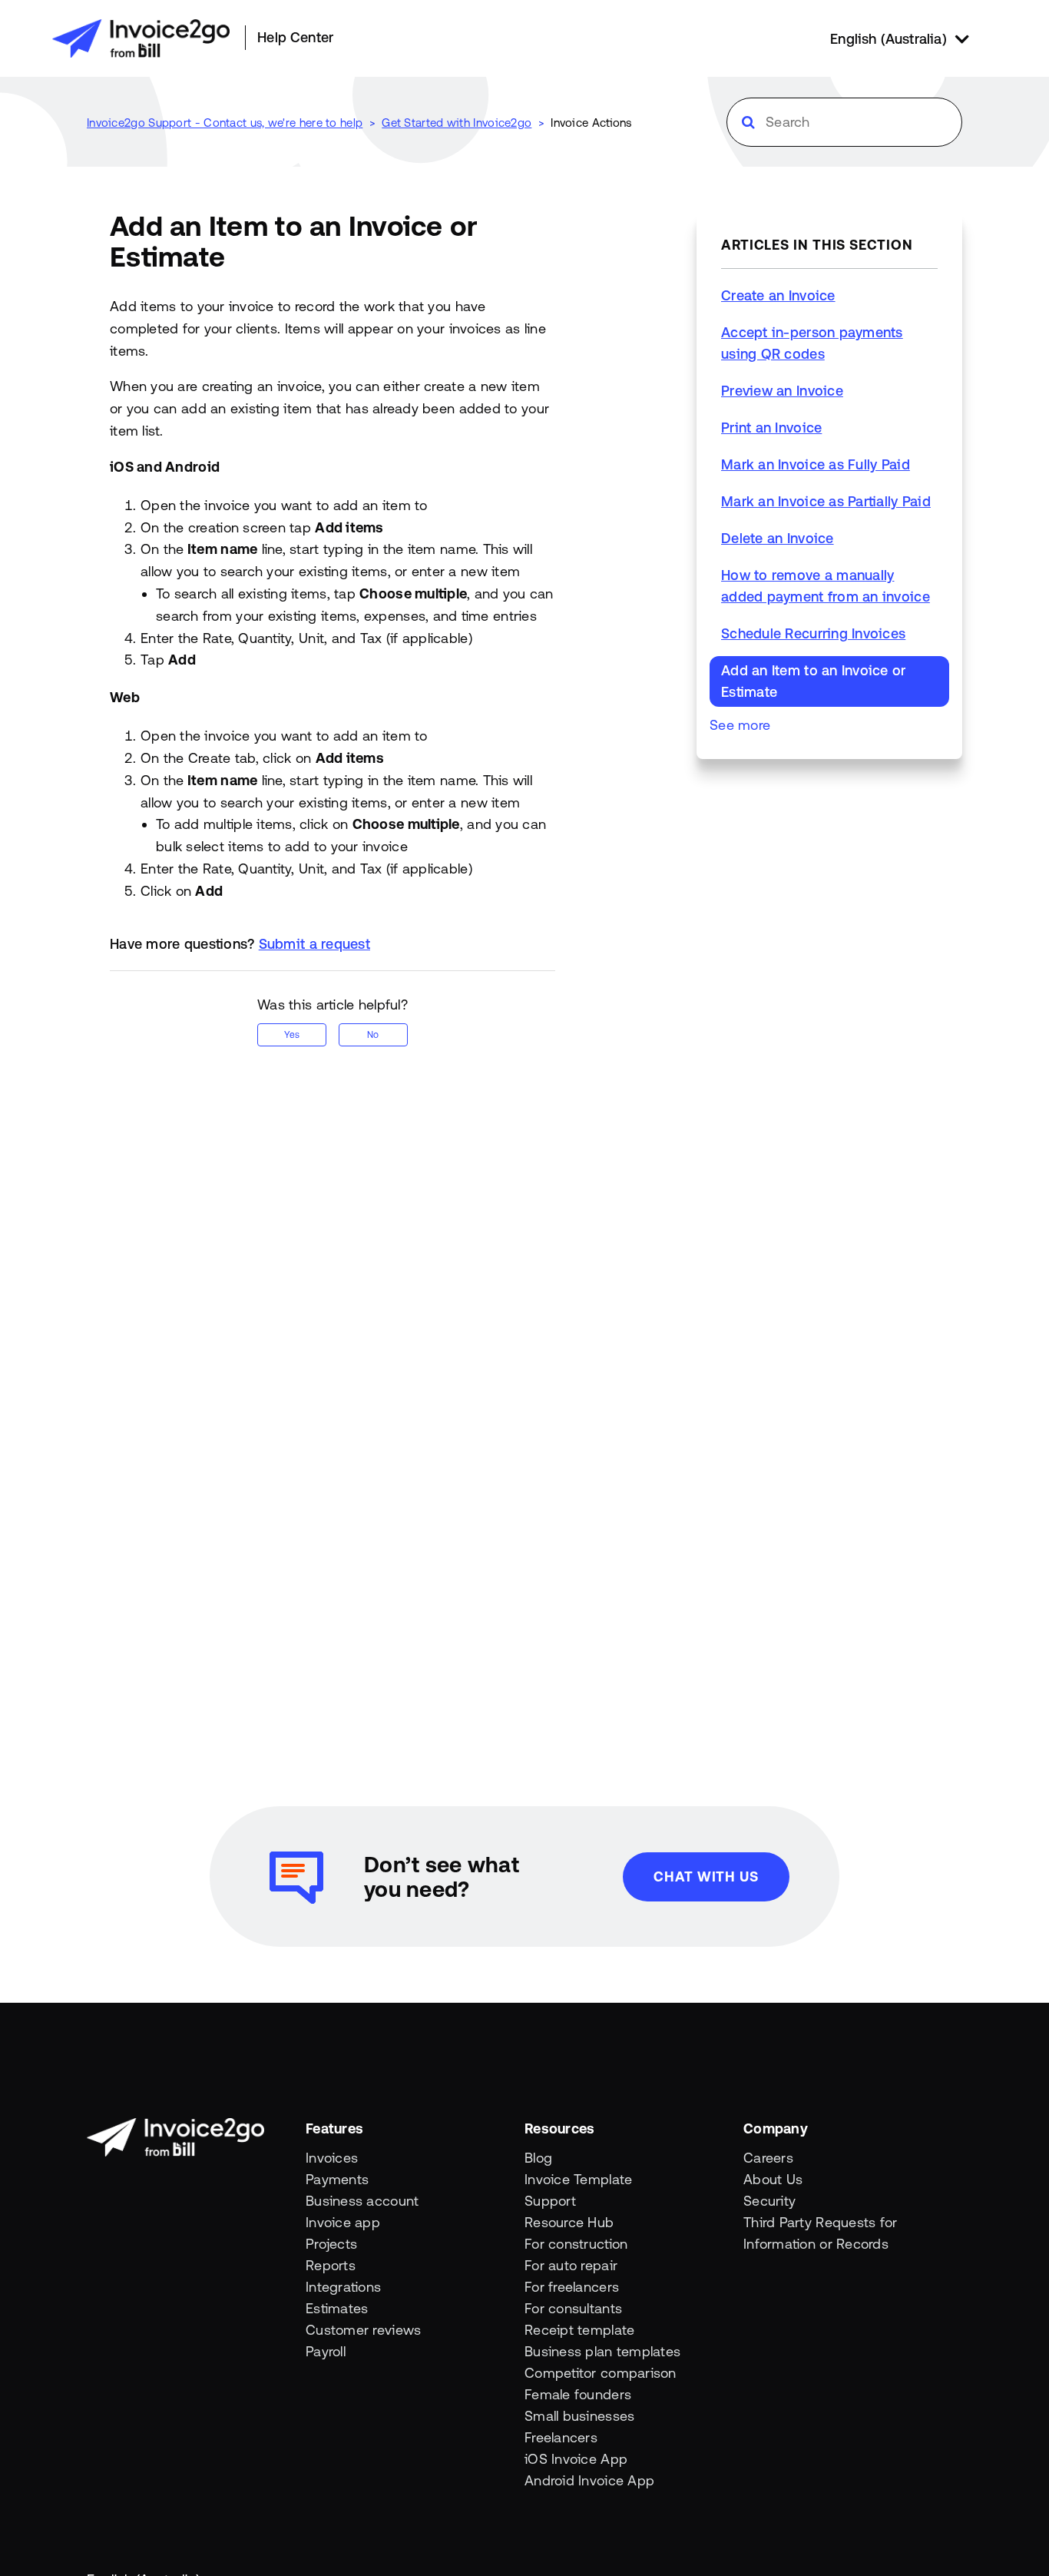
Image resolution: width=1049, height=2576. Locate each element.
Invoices (332, 2158)
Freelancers (561, 2437)
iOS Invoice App (576, 2459)
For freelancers (572, 2287)
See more (740, 725)
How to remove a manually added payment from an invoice (826, 586)
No (373, 1035)
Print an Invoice (771, 428)
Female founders (578, 2394)
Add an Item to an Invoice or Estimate (814, 681)
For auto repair (571, 2265)
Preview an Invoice (782, 391)
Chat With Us (706, 1876)
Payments (337, 2179)
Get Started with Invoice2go (457, 123)
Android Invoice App (589, 2480)
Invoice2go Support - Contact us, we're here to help (225, 123)
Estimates (337, 2308)
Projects (331, 2244)
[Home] (141, 38)
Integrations (343, 2287)
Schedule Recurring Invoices (813, 633)
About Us (773, 2179)
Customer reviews (363, 2330)
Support (550, 2201)
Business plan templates (602, 2351)
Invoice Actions (591, 123)
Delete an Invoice (778, 538)
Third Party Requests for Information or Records (820, 2233)
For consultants (573, 2308)
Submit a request (314, 944)
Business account (362, 2201)
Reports (331, 2265)
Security (769, 2201)
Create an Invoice (778, 295)
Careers (768, 2158)
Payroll (326, 2351)
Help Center (295, 37)
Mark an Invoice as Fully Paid (816, 464)
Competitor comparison (601, 2373)
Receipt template (579, 2330)
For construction (576, 2244)
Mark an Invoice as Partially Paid (826, 501)
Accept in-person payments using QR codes (812, 343)
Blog (538, 2158)
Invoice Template (578, 2179)
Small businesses (579, 2416)
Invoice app (343, 2222)
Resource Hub (569, 2222)
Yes (292, 1035)
